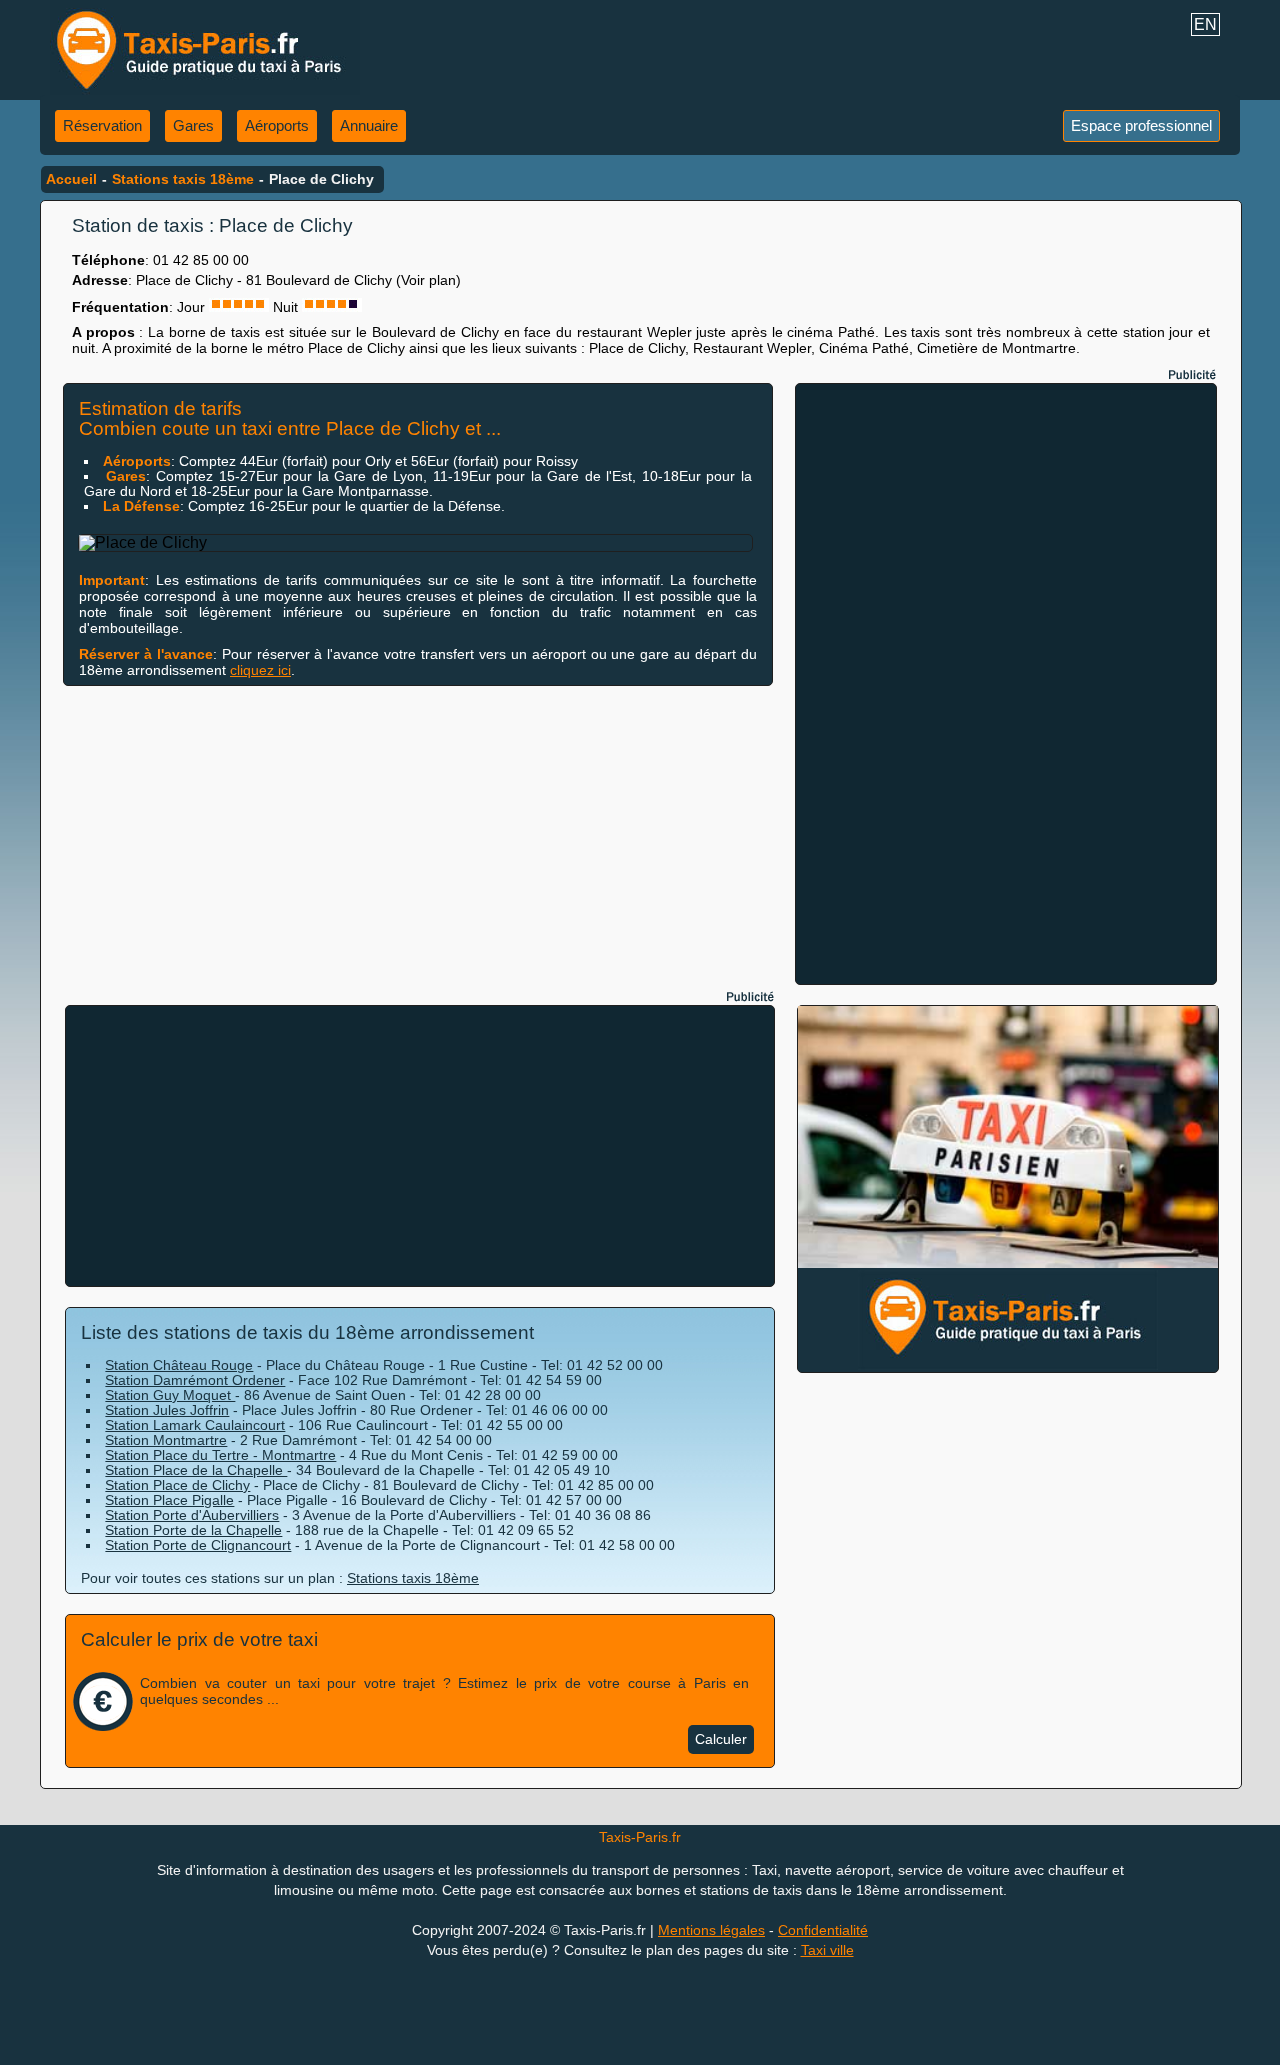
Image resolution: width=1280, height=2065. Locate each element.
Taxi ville (827, 1950)
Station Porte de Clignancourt (198, 1545)
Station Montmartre (166, 1440)
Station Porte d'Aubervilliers (192, 1515)
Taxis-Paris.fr (640, 1837)
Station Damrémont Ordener (195, 1380)
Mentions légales (711, 1930)
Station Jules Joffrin (167, 1410)
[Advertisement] (1006, 684)
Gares (193, 125)
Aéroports (277, 125)
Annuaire (369, 125)
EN (1205, 24)
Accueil (71, 179)
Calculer (721, 1739)
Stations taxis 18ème (183, 179)
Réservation (102, 125)
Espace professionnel (1141, 125)
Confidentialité (823, 1930)
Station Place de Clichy (177, 1485)
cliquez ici (260, 670)
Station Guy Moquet (170, 1395)
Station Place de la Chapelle (196, 1470)
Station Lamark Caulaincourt (195, 1425)
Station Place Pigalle (169, 1500)
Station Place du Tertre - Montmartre (220, 1455)
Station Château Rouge (179, 1365)
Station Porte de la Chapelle (193, 1530)
